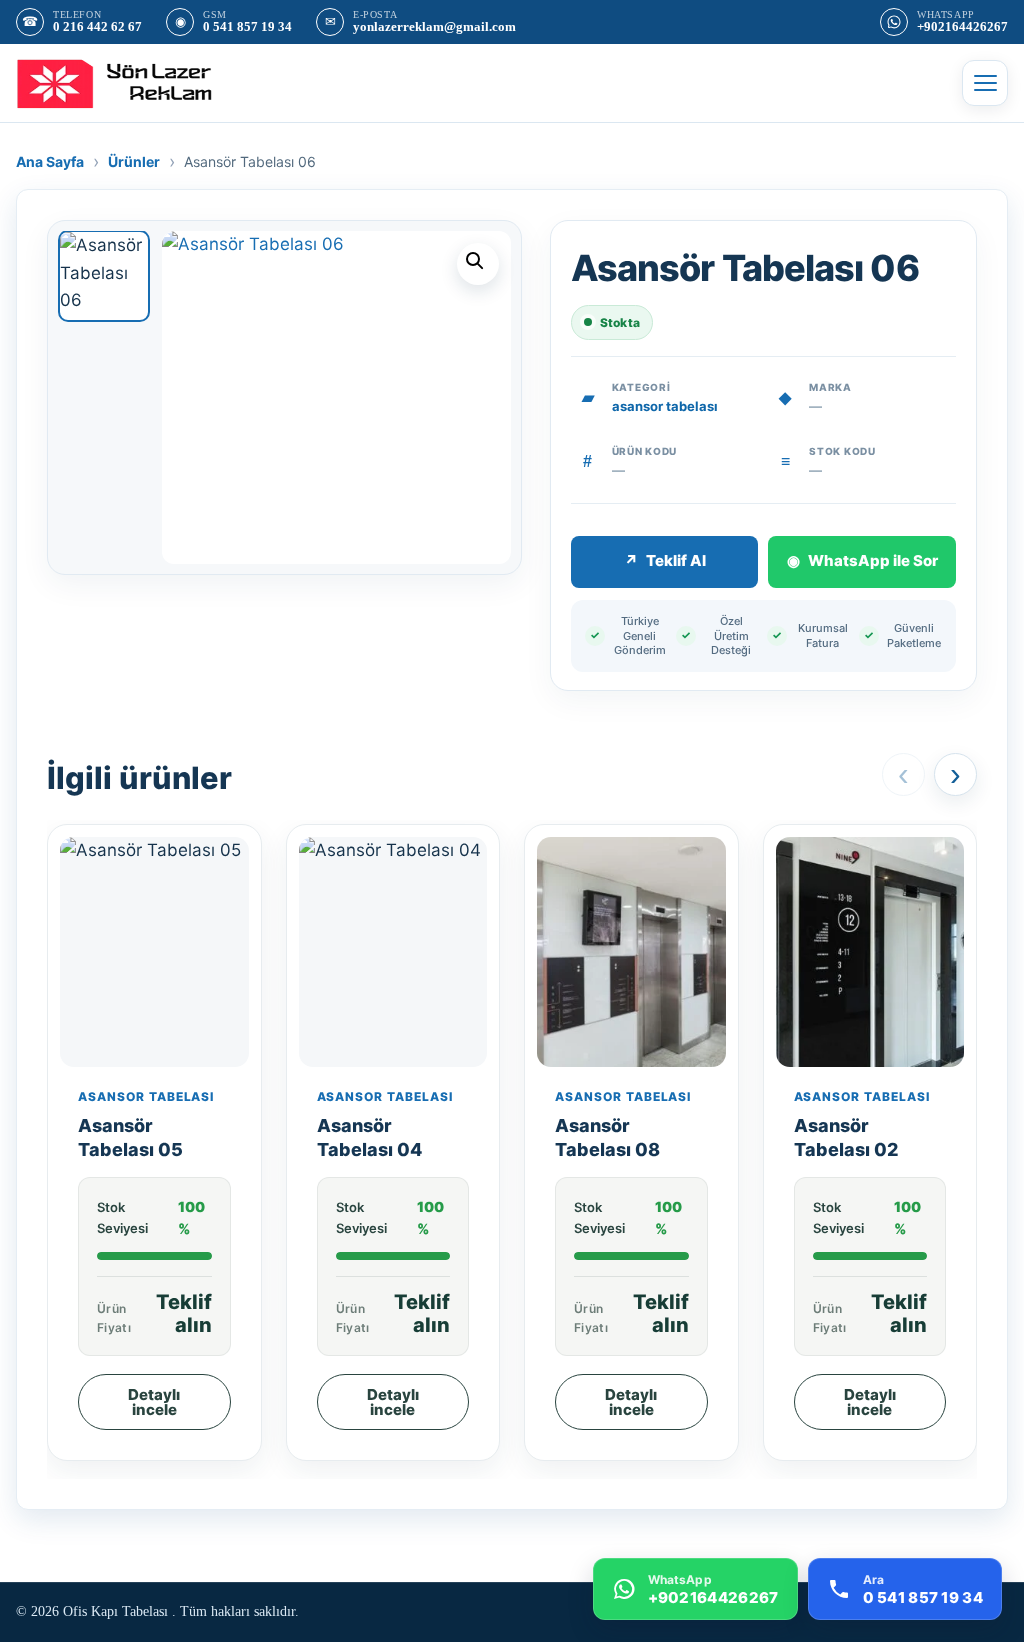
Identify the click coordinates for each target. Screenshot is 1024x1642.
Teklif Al (665, 560)
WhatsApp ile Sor (862, 560)
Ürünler (134, 161)
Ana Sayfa (50, 161)
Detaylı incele (154, 1402)
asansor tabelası (665, 406)
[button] (478, 264)
